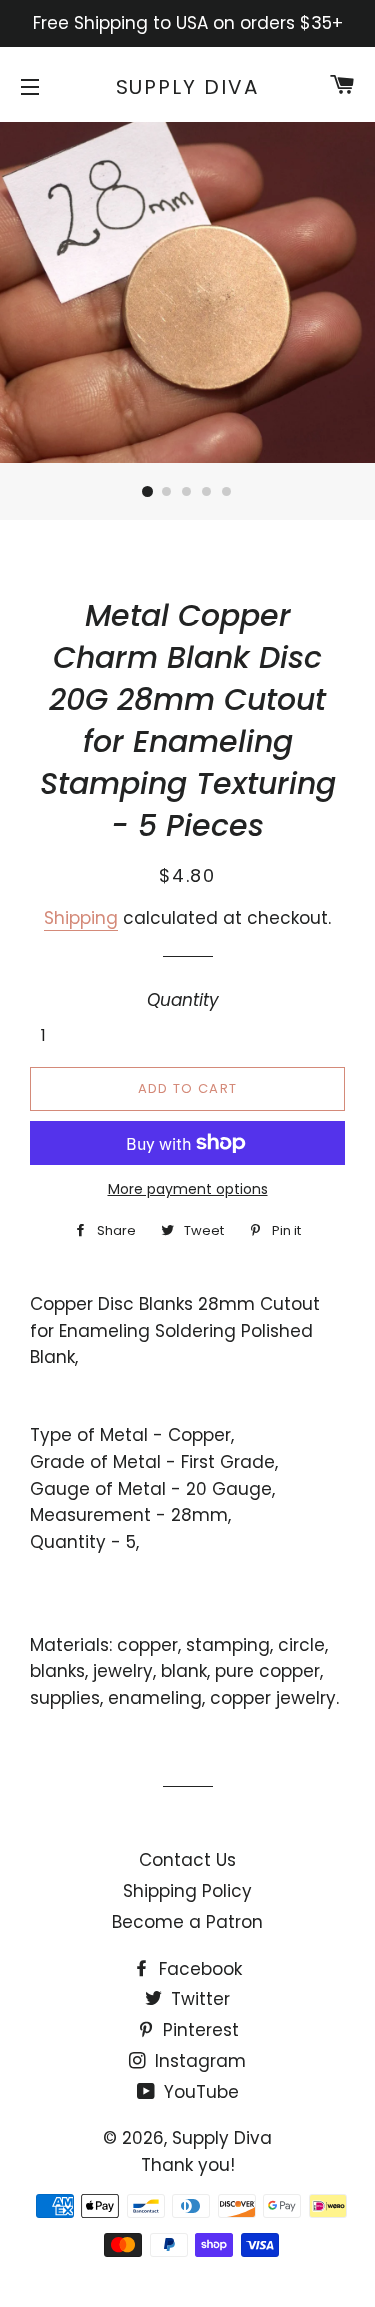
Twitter (198, 1999)
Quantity (183, 1000)
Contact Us (187, 1860)
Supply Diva (188, 87)
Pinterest (198, 2030)
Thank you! (188, 2165)
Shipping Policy (187, 1891)
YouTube (199, 2092)
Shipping (81, 918)
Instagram (198, 2061)
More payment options (188, 1189)
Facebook (198, 1969)
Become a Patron (187, 1922)
